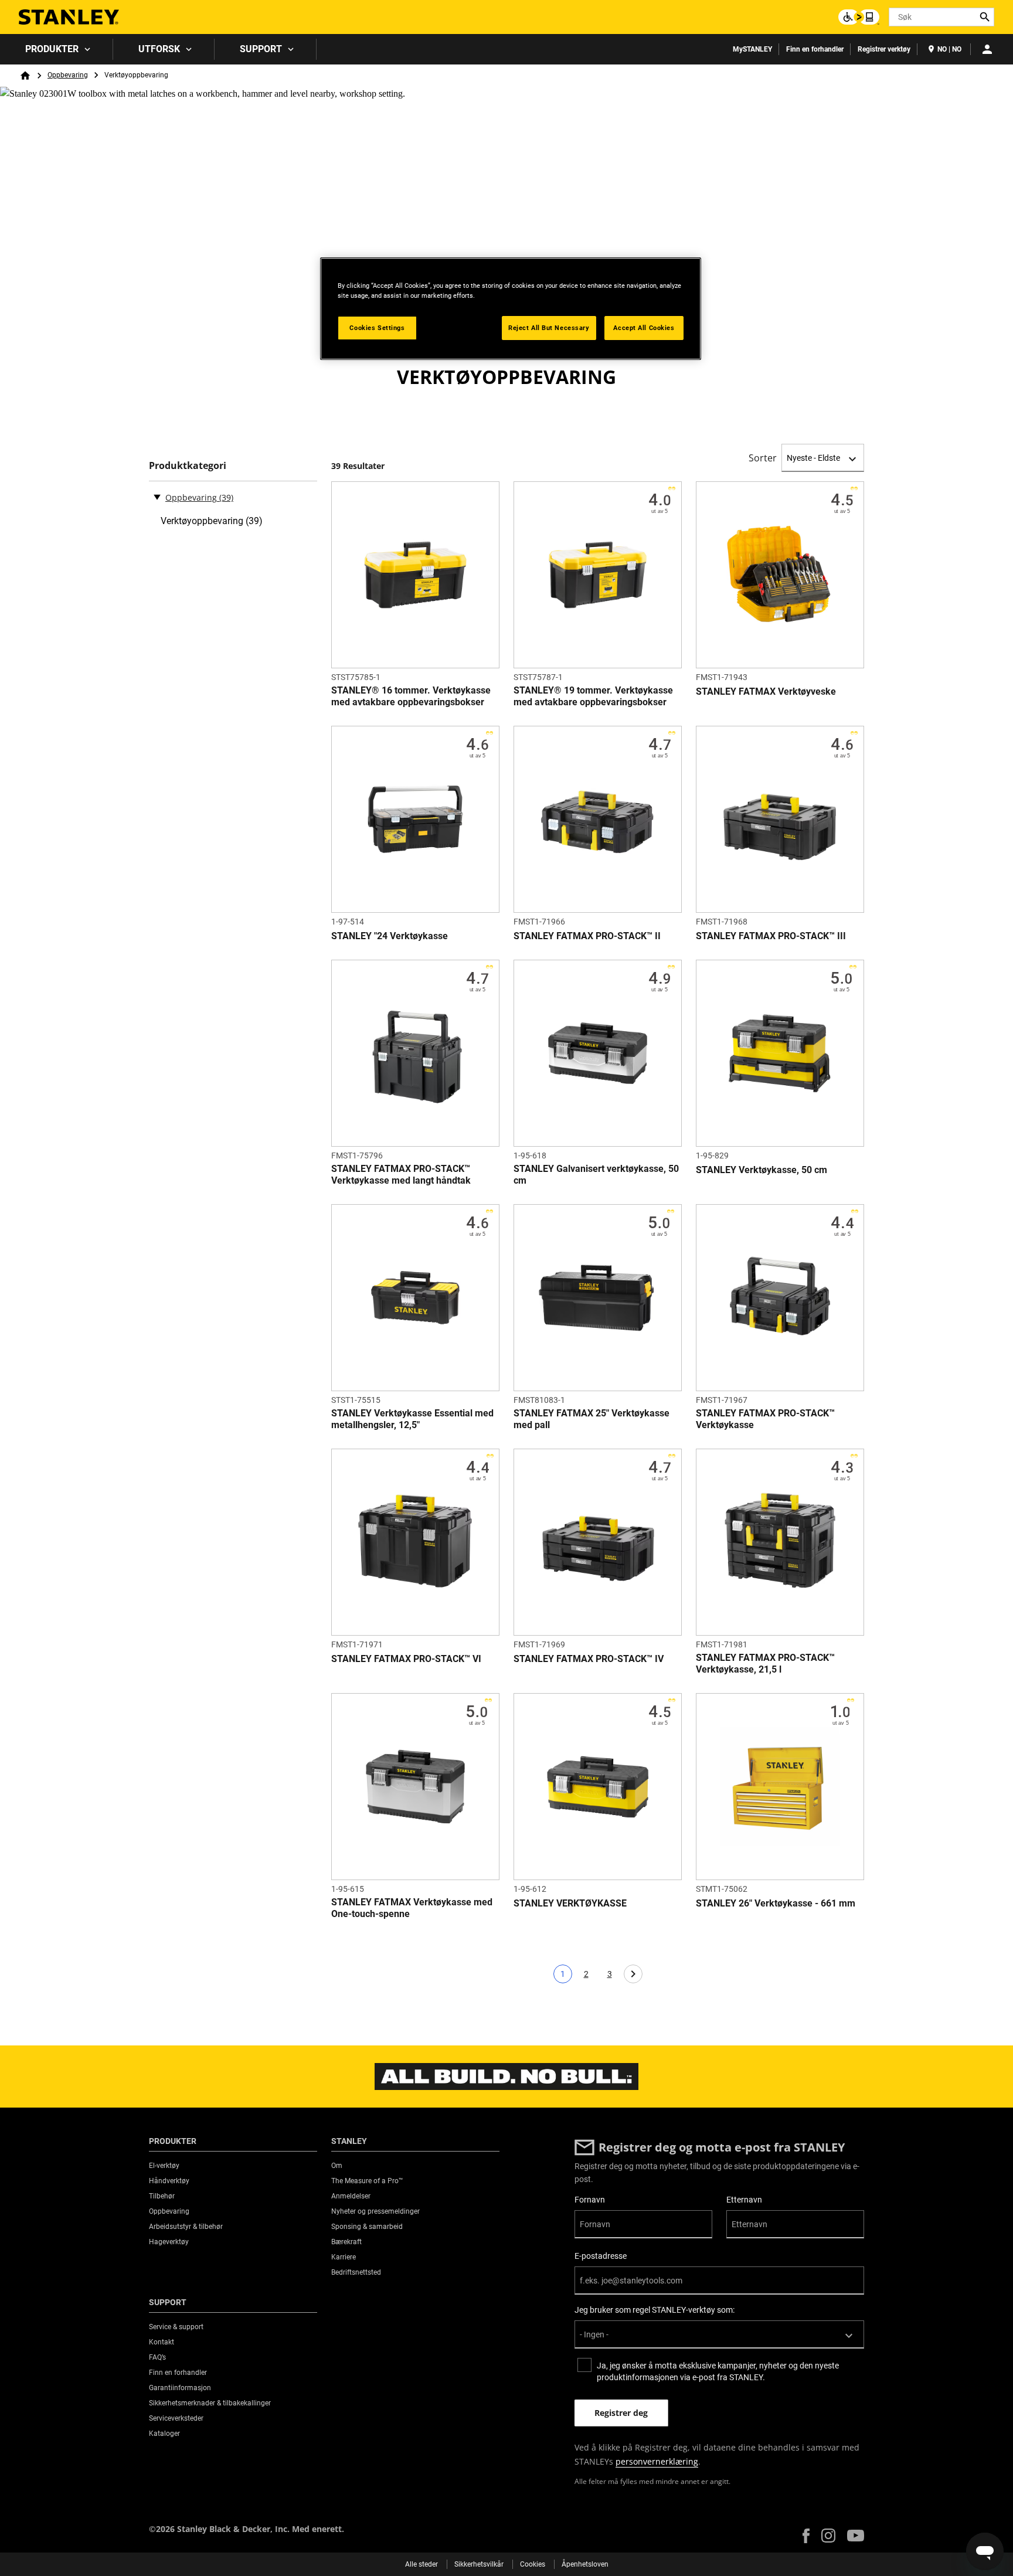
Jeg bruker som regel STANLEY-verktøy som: (655, 2310)
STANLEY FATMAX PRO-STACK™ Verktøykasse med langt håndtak (401, 1175)
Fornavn (590, 2200)
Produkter (52, 49)
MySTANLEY (752, 49)
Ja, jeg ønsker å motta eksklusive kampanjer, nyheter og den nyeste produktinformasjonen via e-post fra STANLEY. (718, 2371)
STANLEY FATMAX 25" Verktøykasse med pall (592, 1419)
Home (25, 76)
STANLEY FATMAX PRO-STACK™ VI (406, 1659)
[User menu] (987, 49)
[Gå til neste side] (633, 1974)
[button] (806, 2536)
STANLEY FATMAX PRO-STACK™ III (771, 936)
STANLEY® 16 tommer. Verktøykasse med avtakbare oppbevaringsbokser (411, 696)
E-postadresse (601, 2256)
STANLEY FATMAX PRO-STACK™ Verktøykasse (765, 1419)
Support (261, 49)
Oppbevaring (68, 75)
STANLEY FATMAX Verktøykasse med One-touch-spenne (412, 1908)
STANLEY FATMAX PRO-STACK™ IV (589, 1659)
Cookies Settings (377, 328)
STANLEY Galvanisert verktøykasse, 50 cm (596, 1175)
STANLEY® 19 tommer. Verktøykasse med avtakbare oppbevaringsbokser (593, 696)
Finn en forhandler (815, 49)
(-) (157, 497)
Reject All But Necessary (549, 328)
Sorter (763, 458)
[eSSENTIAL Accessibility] (859, 17)
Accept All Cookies (644, 328)
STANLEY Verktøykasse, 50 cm (762, 1170)
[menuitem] (57, 49)
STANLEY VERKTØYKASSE (570, 1903)
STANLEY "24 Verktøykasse (390, 936)
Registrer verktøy (884, 49)
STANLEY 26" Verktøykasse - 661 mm (776, 1903)
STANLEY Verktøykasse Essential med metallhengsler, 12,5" (412, 1419)
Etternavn (744, 2200)
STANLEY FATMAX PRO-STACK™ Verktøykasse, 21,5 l (765, 1663)
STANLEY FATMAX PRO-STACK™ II (587, 936)
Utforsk (159, 49)
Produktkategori (188, 466)
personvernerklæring (657, 2461)
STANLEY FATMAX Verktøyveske (766, 691)
